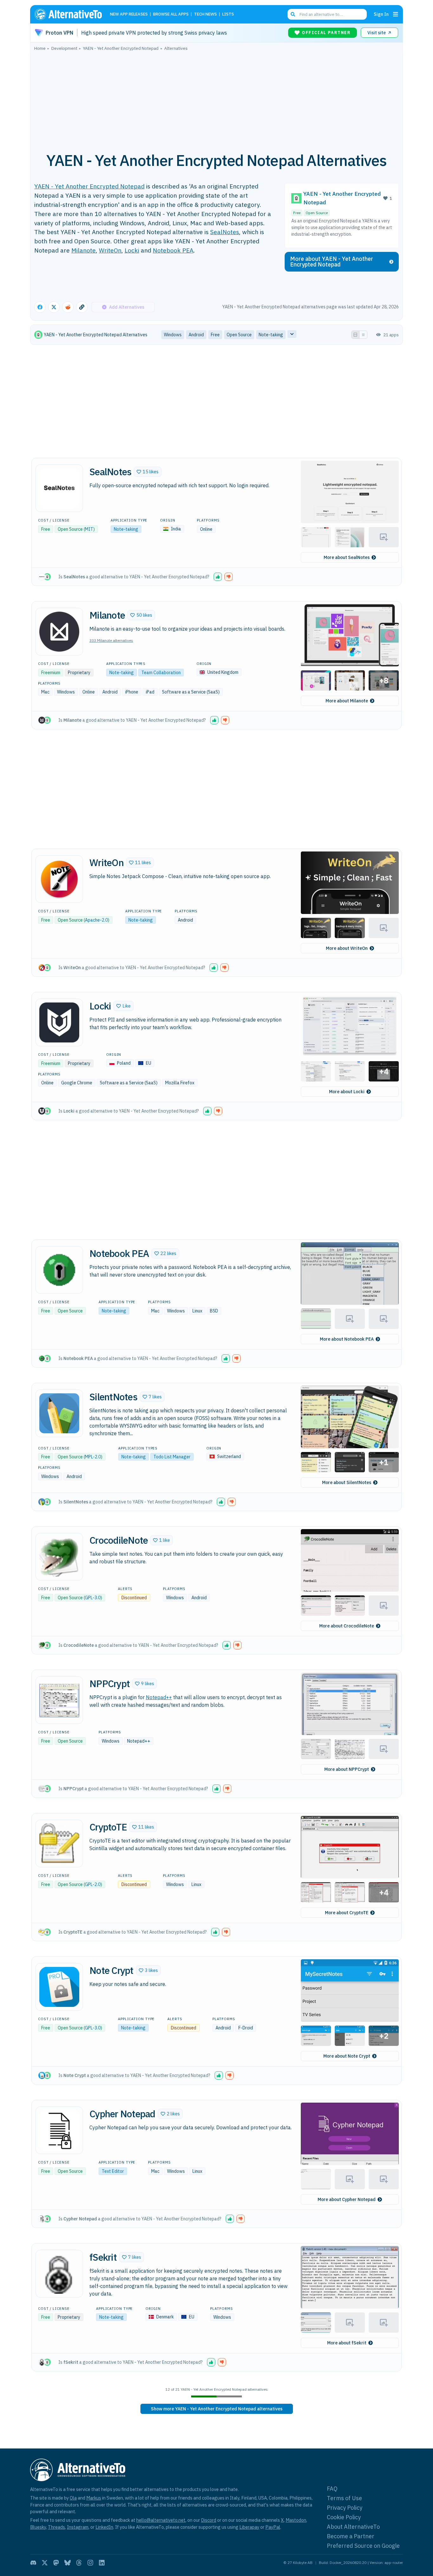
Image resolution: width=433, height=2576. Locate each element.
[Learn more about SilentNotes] (59, 1413)
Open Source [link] (239, 335)
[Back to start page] (71, 14)
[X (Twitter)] (45, 2563)
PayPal (273, 2527)
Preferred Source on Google (363, 2546)
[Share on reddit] (68, 307)
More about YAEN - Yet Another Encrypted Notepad (332, 262)
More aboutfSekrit (347, 2343)
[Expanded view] (355, 335)
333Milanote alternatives (111, 640)
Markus (94, 2498)
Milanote (84, 250)
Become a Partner (351, 2536)
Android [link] (196, 335)
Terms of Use (344, 2498)
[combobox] (327, 14)
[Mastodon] (56, 2563)
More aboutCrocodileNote (347, 1626)
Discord (209, 2520)
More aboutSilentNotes (347, 1482)
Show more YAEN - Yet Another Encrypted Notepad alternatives (217, 2409)
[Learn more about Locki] (59, 1022)
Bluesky (38, 2527)
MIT (89, 529)
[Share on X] (54, 307)
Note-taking (126, 529)
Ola (73, 2498)
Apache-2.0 (96, 920)
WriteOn (110, 250)
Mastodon (296, 2520)
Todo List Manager (172, 1457)
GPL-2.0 (93, 1884)
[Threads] (79, 2563)
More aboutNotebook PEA (347, 1339)
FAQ (332, 2489)
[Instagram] (90, 2563)
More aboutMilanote (347, 701)
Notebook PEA (173, 250)
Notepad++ (159, 1697)
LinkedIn (104, 2527)
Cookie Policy (344, 2517)
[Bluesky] (68, 2563)
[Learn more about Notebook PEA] (59, 1270)
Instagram (78, 2527)
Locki (132, 250)
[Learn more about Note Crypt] (59, 1987)
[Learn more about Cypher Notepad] (59, 2130)
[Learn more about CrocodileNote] (59, 1557)
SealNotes (225, 232)
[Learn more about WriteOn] (59, 879)
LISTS (228, 14)
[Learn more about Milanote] (59, 632)
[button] (148, 472)
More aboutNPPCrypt (347, 1769)
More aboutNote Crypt (347, 2056)
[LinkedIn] (102, 2563)
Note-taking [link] (271, 335)
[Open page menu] (396, 14)
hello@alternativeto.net (161, 2520)
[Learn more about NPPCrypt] (59, 1700)
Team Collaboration (161, 673)
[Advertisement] (217, 98)
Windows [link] (173, 335)
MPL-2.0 (93, 1457)
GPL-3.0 (93, 1598)
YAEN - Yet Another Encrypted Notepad (89, 186)
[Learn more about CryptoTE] (59, 1843)
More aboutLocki (347, 1092)
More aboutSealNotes (347, 557)
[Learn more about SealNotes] (59, 488)
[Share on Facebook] (40, 307)
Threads (56, 2527)
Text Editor (113, 2171)
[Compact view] (363, 335)
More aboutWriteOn (347, 948)
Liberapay (249, 2527)
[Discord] (33, 2563)
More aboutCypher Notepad (347, 2199)
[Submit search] (293, 14)
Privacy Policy (345, 2508)
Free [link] (215, 335)
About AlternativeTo (353, 2527)
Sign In (381, 14)
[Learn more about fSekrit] (59, 2274)
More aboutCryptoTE (347, 1913)
